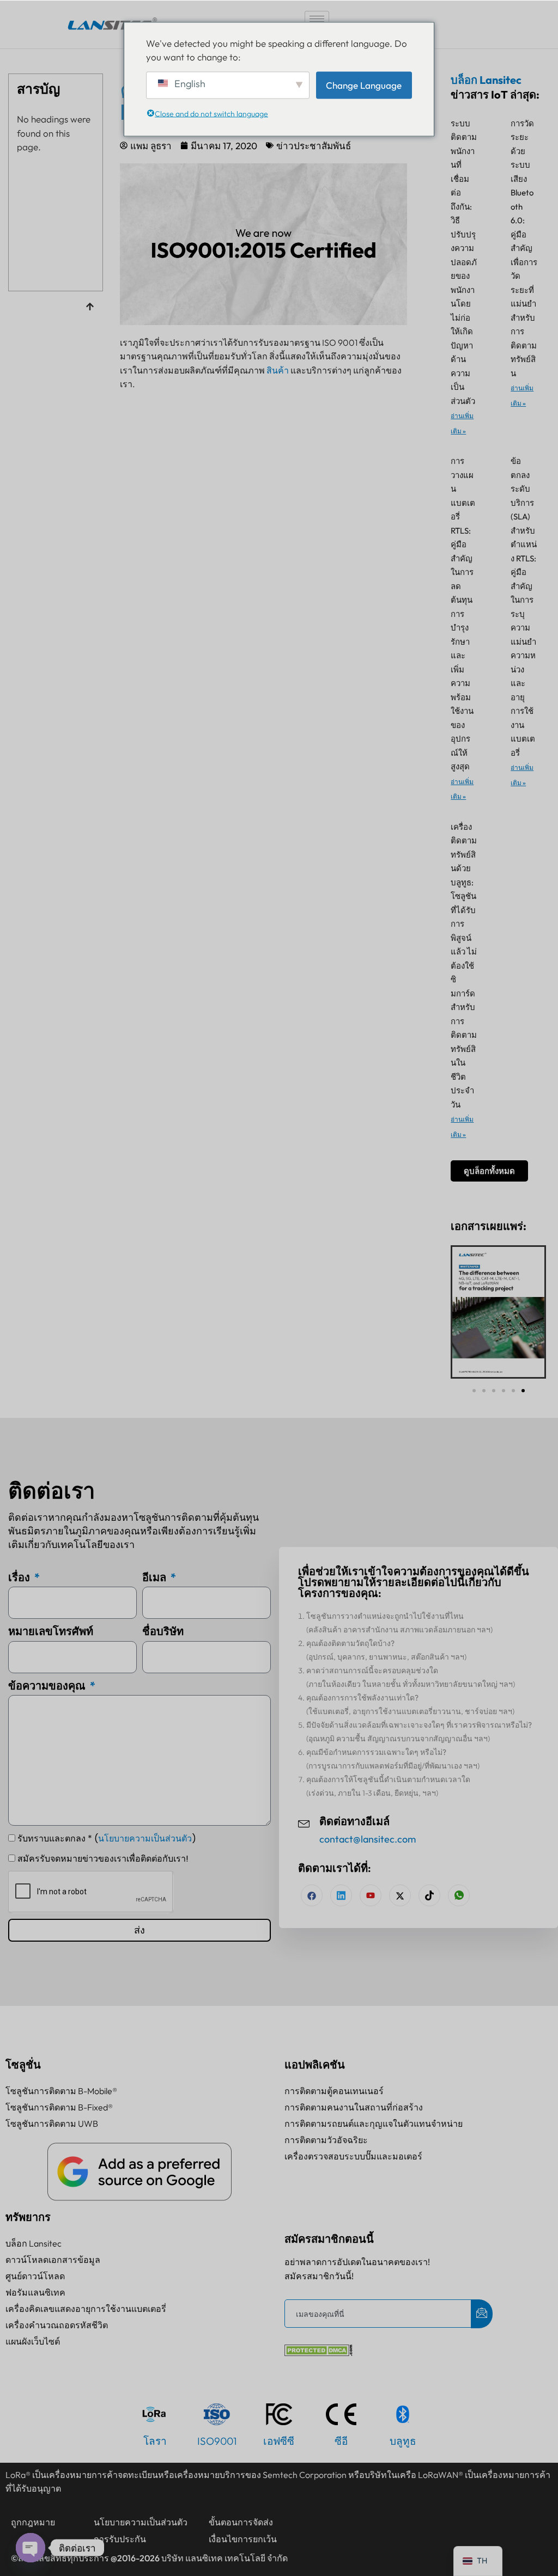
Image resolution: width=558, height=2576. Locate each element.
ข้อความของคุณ (48, 1685)
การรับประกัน (120, 2539)
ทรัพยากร (28, 2217)
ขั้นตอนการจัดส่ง (241, 2522)
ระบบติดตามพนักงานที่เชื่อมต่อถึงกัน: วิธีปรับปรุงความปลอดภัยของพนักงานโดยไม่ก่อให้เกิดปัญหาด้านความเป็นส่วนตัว (464, 262)
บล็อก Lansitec (486, 80)
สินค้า (278, 370)
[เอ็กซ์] (400, 1895)
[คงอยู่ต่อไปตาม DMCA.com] (319, 2352)
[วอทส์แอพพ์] (459, 1895)
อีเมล (155, 1577)
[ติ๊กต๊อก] (429, 1895)
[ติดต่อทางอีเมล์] (304, 1822)
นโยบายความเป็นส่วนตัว (145, 1838)
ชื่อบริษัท (163, 1631)
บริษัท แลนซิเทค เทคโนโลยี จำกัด (225, 2558)
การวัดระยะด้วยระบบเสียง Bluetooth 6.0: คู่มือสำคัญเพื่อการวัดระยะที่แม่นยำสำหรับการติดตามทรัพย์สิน (524, 248)
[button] (474, 1391)
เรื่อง (20, 1577)
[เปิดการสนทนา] (31, 2548)
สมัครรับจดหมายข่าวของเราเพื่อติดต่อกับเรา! (103, 1859)
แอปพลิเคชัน (315, 2064)
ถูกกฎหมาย (33, 2522)
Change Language (364, 85)
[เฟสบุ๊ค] (312, 1895)
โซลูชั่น (23, 2064)
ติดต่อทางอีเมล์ (354, 1822)
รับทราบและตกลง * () (107, 1838)
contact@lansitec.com (368, 1839)
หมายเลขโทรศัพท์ (51, 1631)
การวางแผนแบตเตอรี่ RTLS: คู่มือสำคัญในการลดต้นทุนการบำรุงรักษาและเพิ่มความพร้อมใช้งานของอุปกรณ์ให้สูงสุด (463, 614)
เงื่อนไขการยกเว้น (243, 2539)
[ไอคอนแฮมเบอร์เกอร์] (317, 19)
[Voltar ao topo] (90, 308)
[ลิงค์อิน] (341, 1895)
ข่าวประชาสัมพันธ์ (314, 146)
